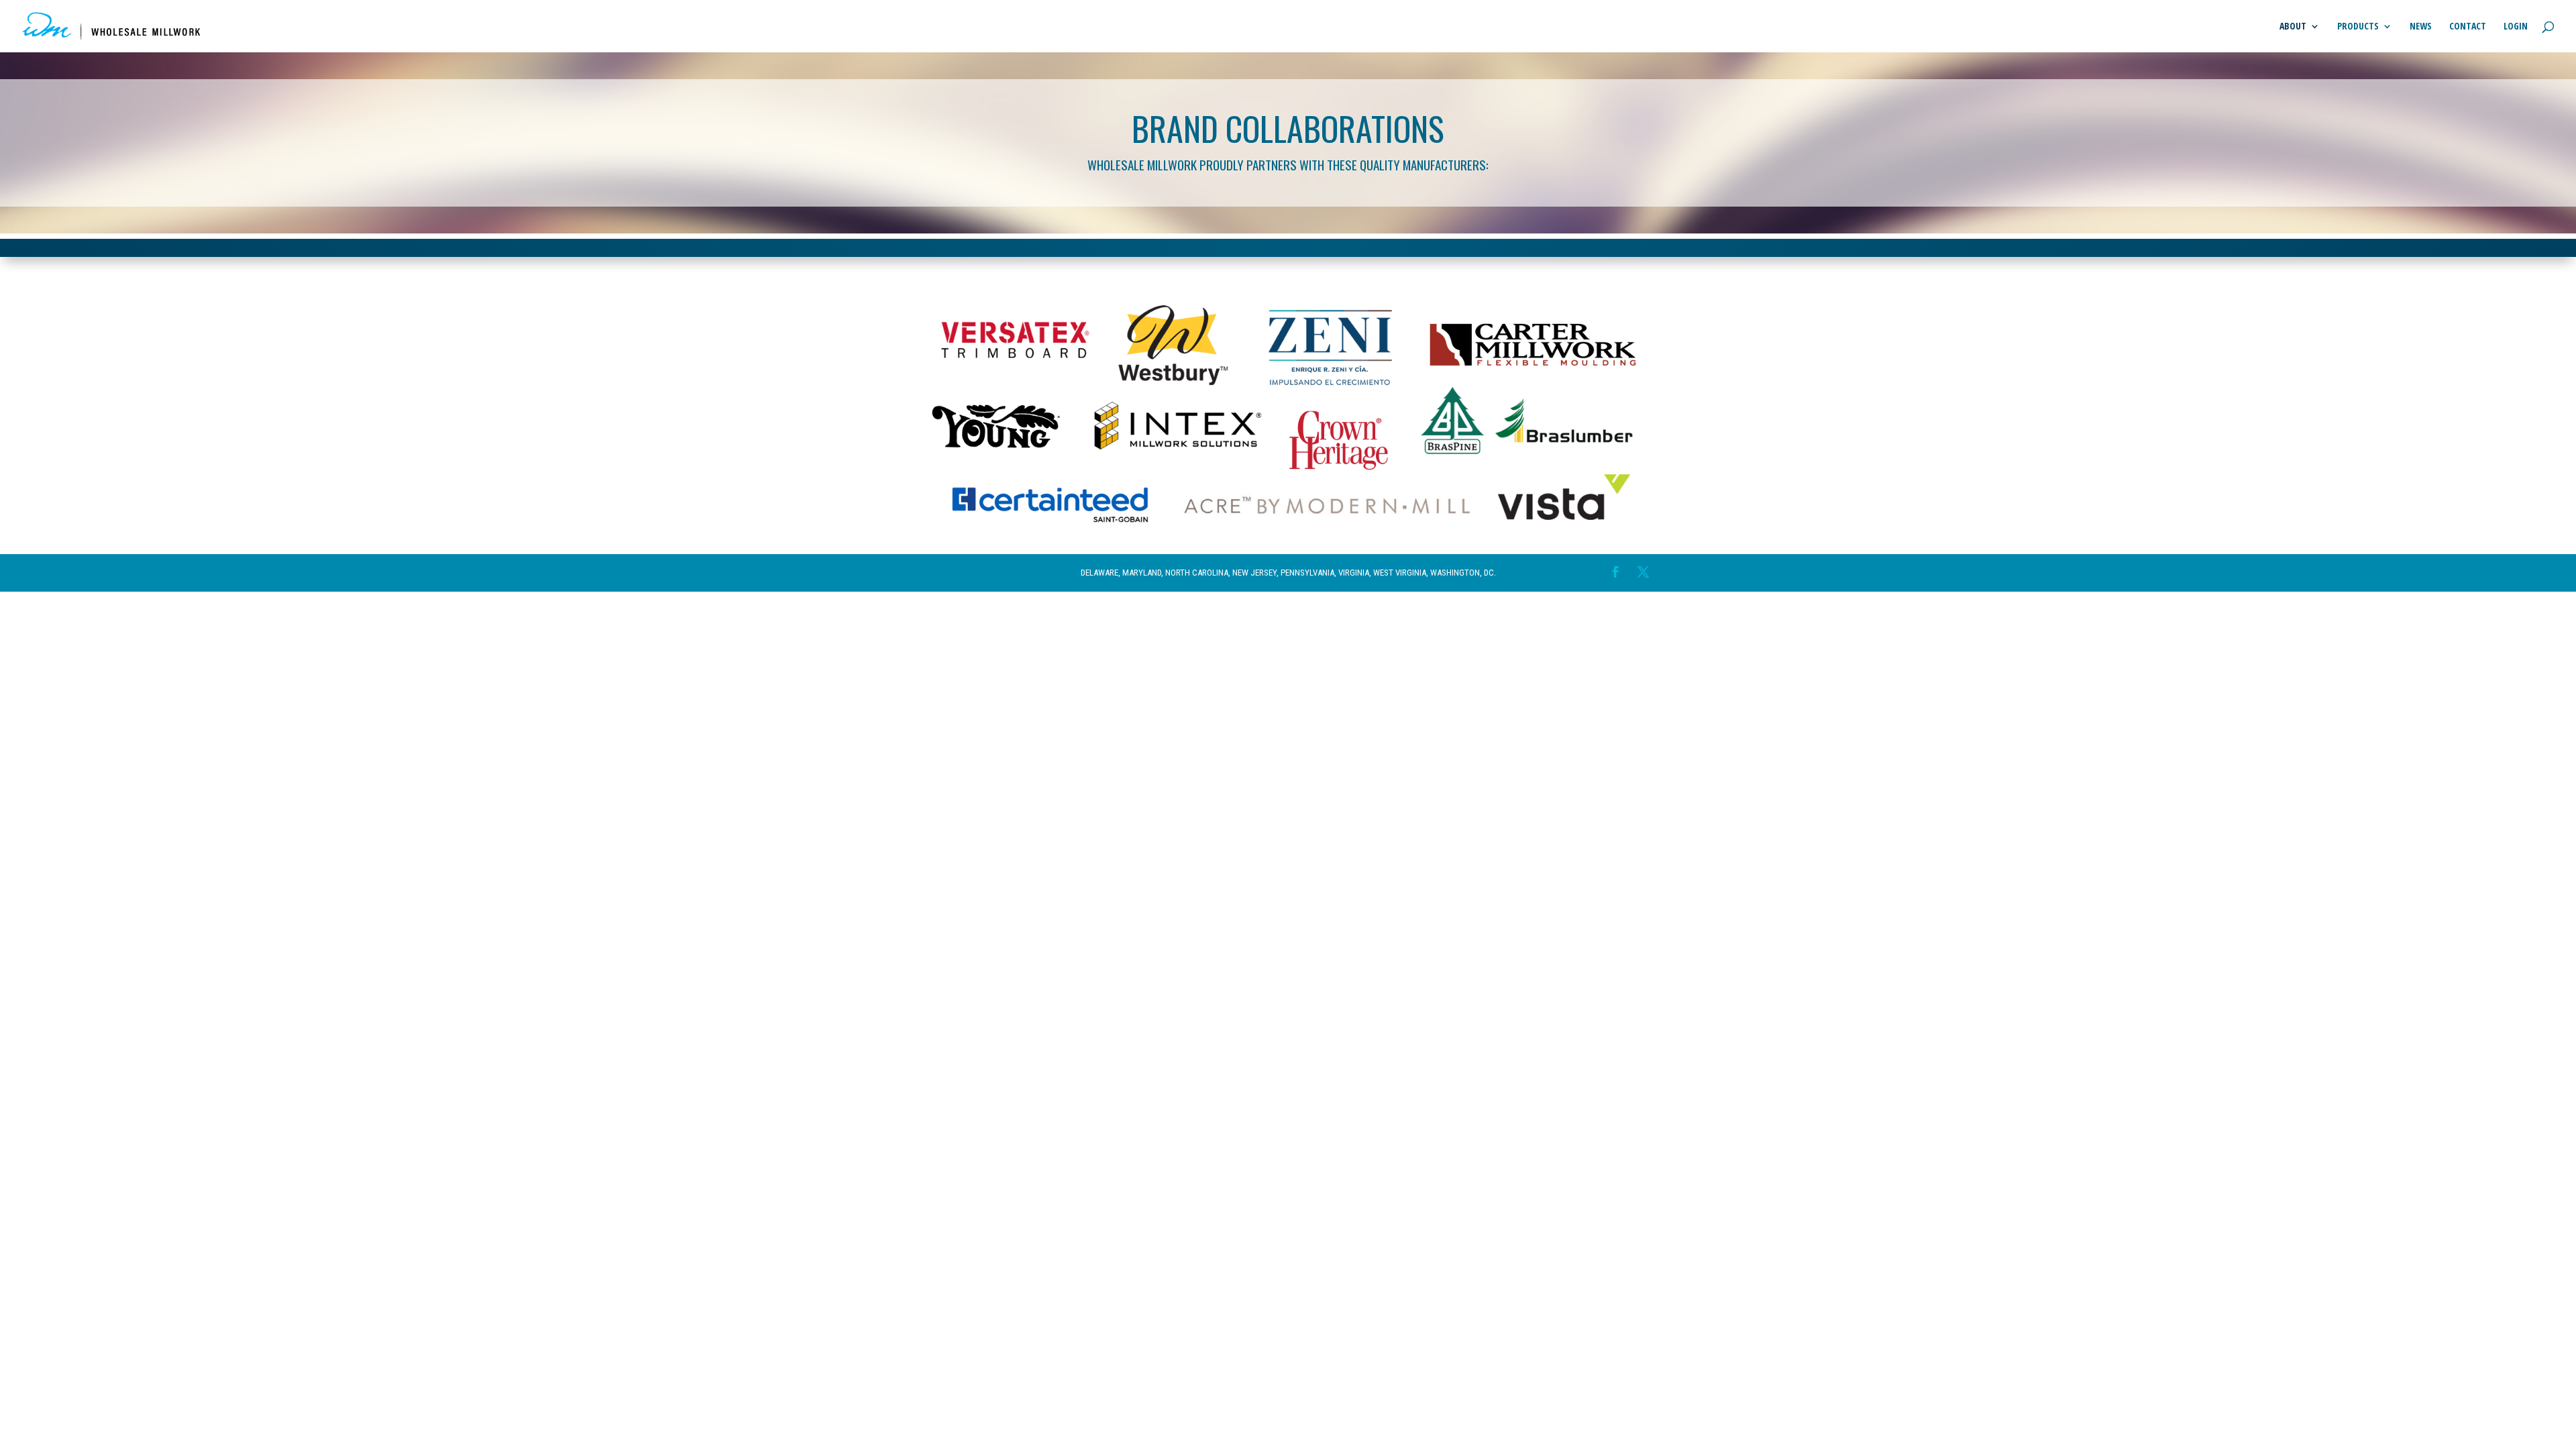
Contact (2468, 27)
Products (2358, 27)
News (2421, 27)
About (2293, 27)
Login (2516, 27)
